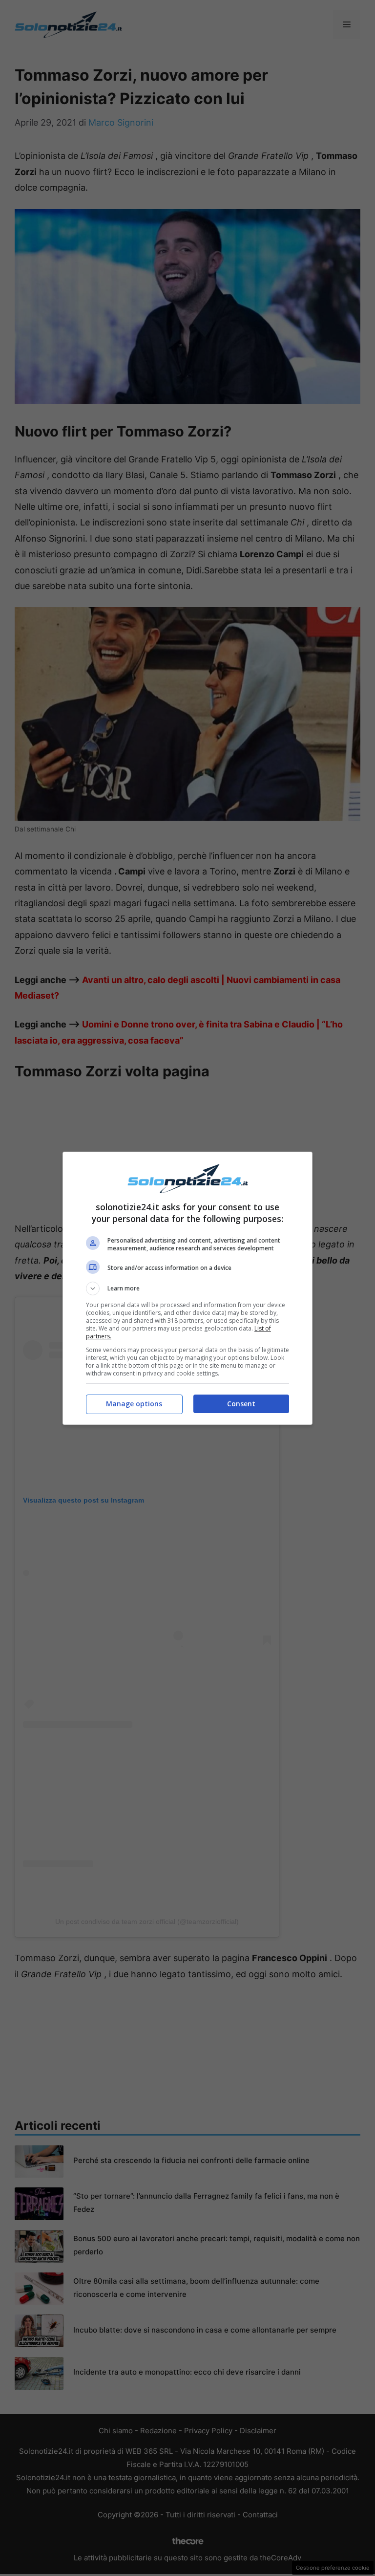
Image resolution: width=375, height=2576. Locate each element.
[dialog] (187, 1288)
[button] (187, 1288)
